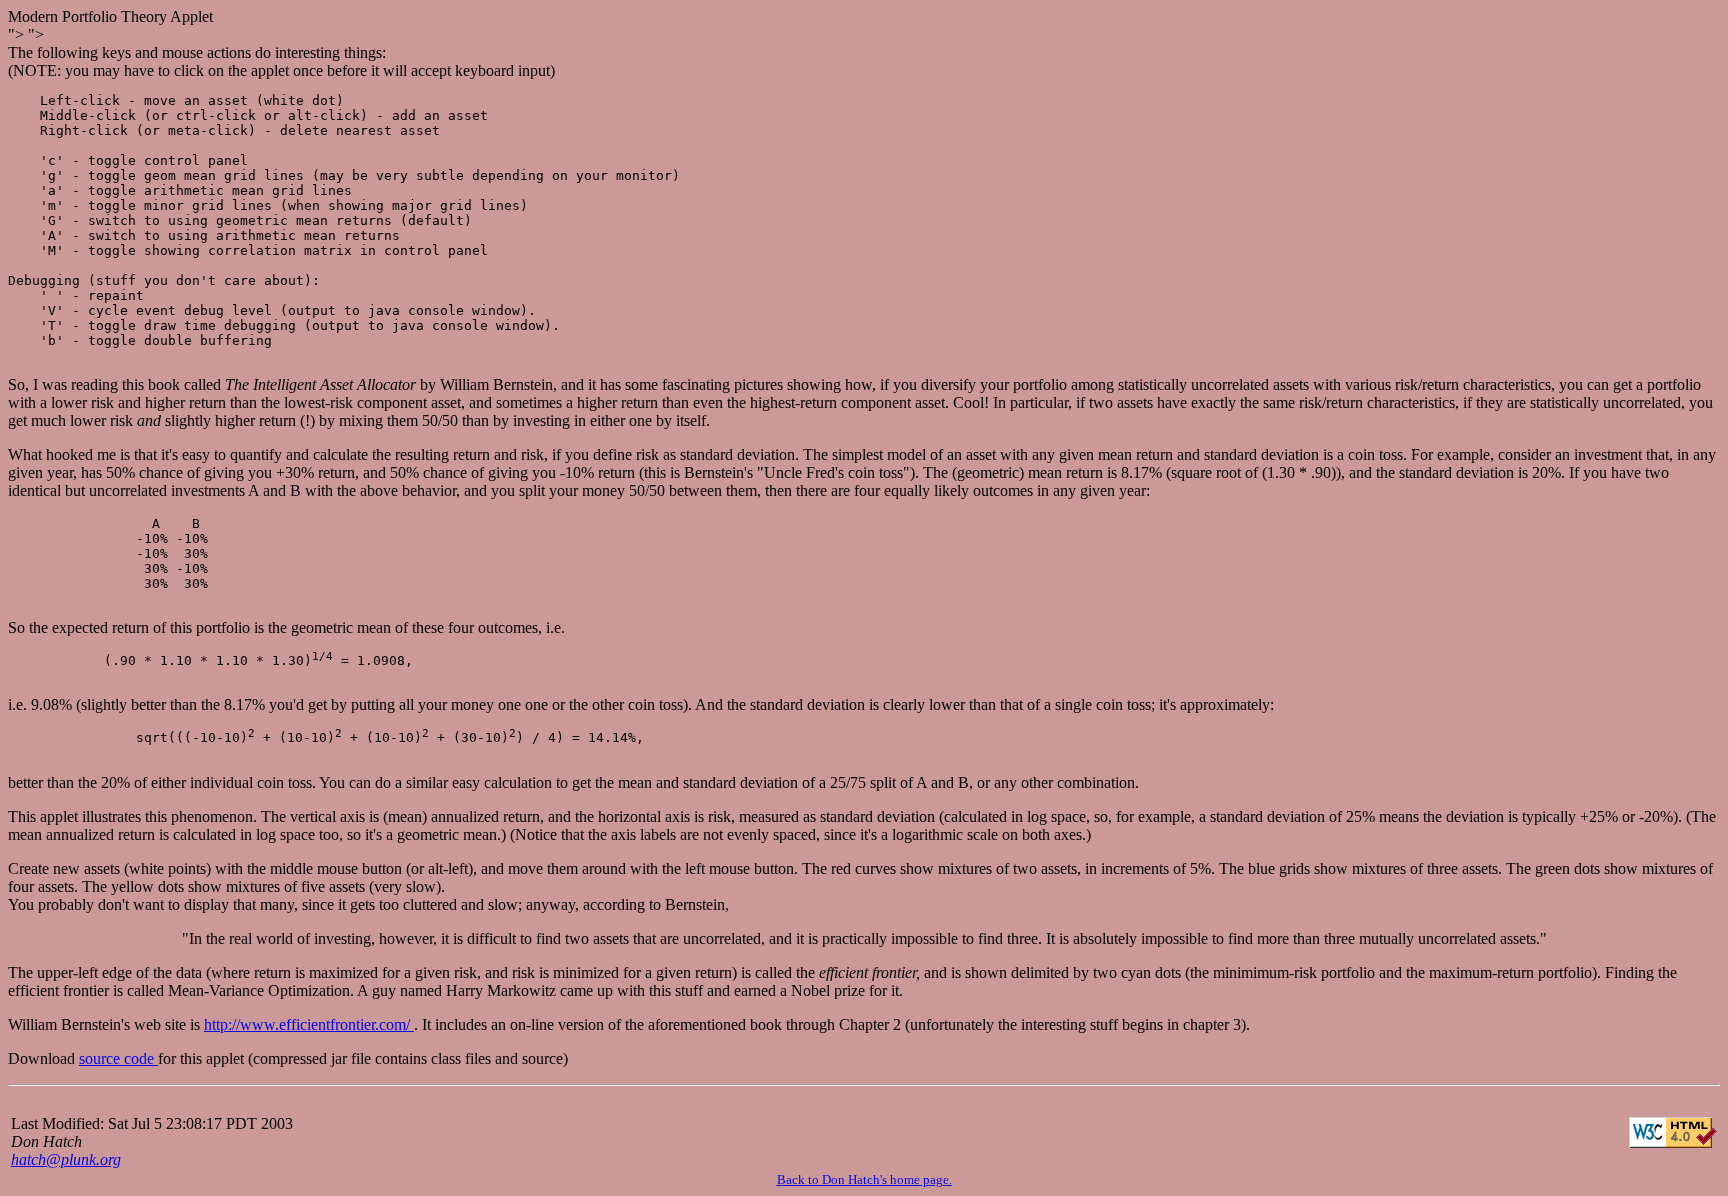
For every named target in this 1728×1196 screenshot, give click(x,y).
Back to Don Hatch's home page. (864, 1179)
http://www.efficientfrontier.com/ (309, 1024)
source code (118, 1058)
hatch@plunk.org (66, 1159)
